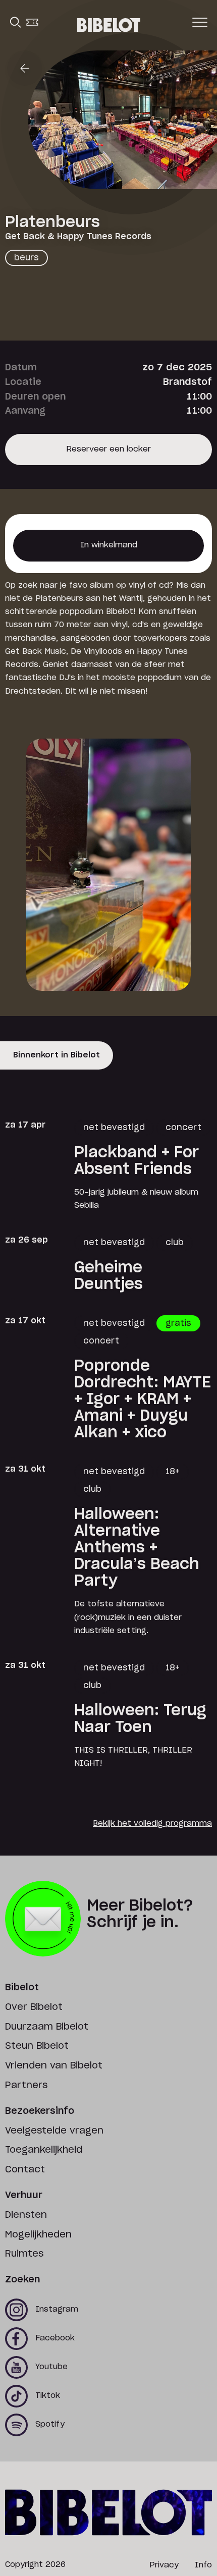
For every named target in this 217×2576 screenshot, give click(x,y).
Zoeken (22, 2280)
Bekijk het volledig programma (152, 1824)
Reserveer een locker (108, 455)
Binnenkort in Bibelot (57, 1055)
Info (203, 2565)
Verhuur (24, 2196)
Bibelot (22, 1988)
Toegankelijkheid (44, 2150)
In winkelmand (109, 551)
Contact (25, 2170)
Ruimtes (24, 2254)
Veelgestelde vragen (54, 2131)
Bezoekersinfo (40, 2111)
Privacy (164, 2565)
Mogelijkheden (38, 2235)
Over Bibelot (34, 2007)
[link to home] (109, 25)
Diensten (26, 2215)
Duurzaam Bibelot (47, 2027)
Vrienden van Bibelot (54, 2066)
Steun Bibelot (37, 2046)
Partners (26, 2086)
